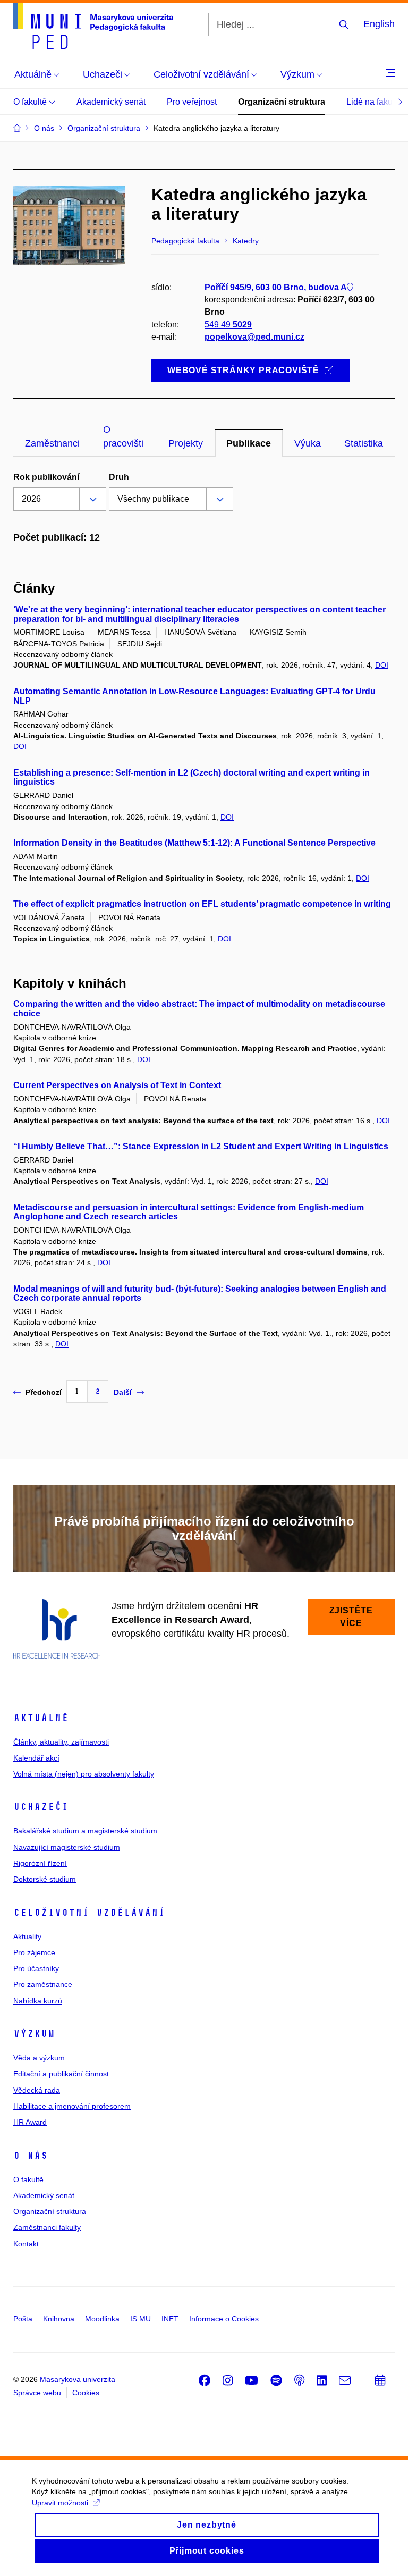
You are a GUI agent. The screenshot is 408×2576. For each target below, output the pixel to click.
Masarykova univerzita (78, 2379)
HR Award (30, 2122)
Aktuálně (41, 1718)
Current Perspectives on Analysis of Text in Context (117, 1085)
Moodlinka (102, 2319)
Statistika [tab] (364, 443)
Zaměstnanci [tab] (52, 443)
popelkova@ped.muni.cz (254, 337)
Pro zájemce (34, 1952)
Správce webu (37, 2393)
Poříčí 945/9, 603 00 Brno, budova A (276, 287)
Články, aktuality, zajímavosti (61, 1742)
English (379, 24)
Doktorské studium (45, 1879)
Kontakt (26, 2244)
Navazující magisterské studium (67, 1847)
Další (123, 1392)
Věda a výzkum (39, 2058)
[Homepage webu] (93, 26)
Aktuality (27, 1937)
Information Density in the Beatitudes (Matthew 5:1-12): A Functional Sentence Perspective (194, 843)
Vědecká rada (37, 2090)
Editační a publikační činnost (61, 2074)
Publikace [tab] (249, 443)
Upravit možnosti (60, 2503)
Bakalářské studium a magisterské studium (85, 1831)
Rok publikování (46, 477)
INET (170, 2319)
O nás (31, 2156)
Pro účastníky (36, 1968)
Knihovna (59, 2319)
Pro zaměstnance (43, 1984)
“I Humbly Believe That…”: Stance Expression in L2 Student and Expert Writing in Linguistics (201, 1146)
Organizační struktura (282, 102)
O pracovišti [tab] (123, 436)
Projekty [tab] (186, 443)
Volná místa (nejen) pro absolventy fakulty (84, 1774)
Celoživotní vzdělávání (89, 1913)
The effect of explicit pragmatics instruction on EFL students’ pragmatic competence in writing (202, 904)
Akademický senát (111, 102)
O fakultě (31, 102)
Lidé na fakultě (374, 102)
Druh (119, 477)
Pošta (23, 2319)
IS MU (141, 2319)
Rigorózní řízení (40, 1863)
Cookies (86, 2393)
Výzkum (34, 2034)
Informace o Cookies (224, 2319)
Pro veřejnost (192, 102)
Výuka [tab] (308, 443)
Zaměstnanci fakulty (47, 2227)
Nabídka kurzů (38, 2001)
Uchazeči (41, 1807)
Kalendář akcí (36, 1758)
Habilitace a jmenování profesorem (72, 2106)
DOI (382, 665)
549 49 (228, 325)
